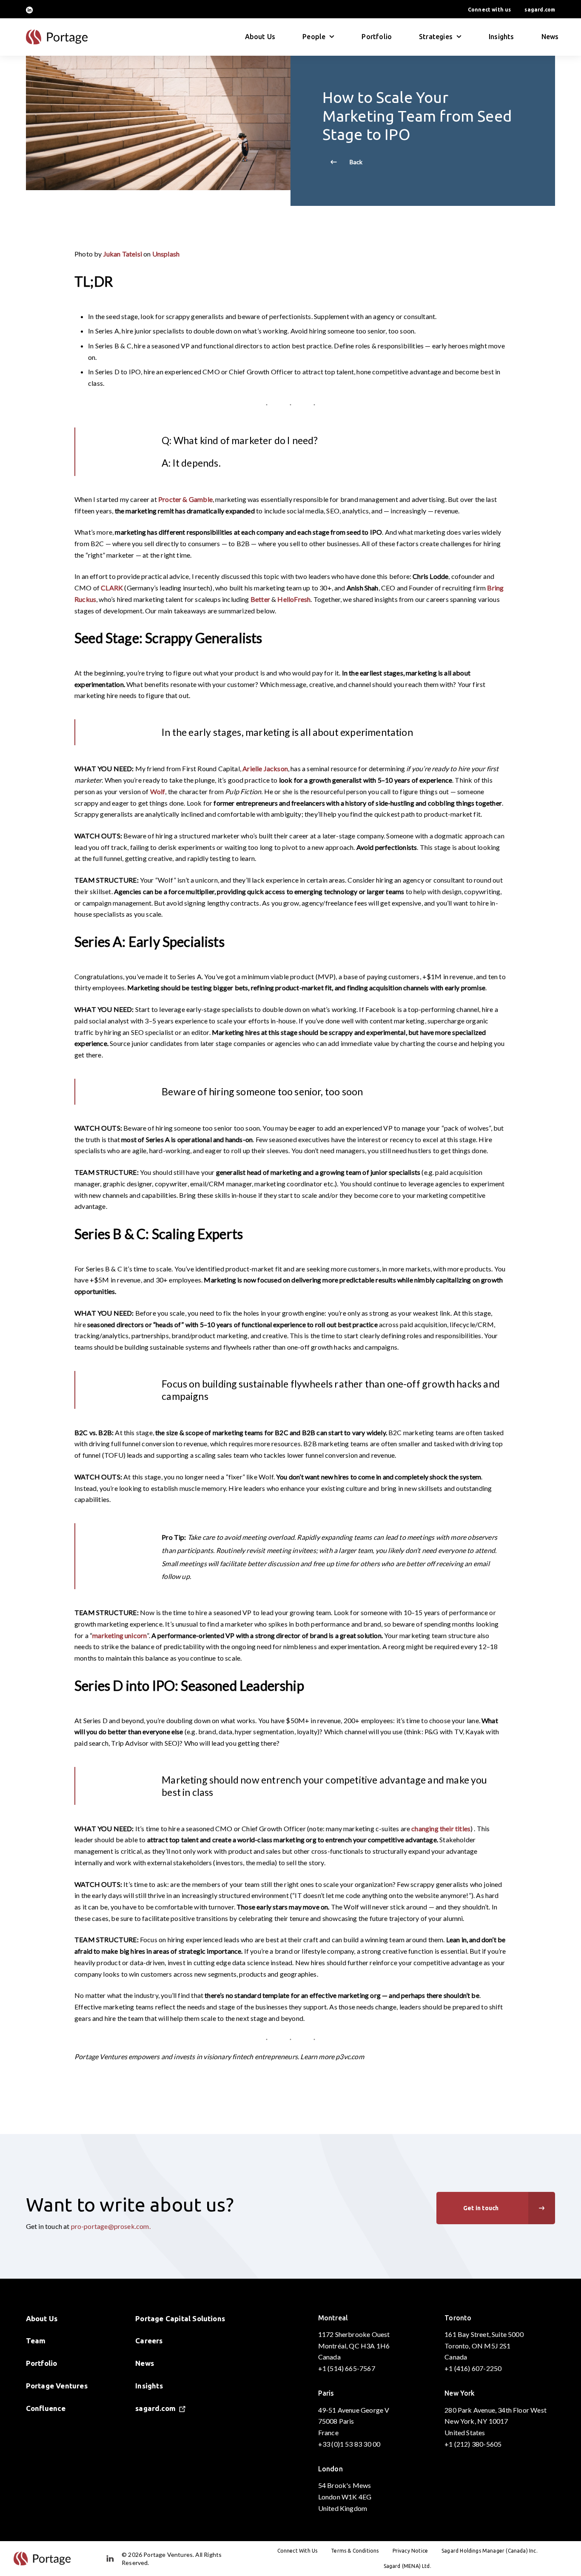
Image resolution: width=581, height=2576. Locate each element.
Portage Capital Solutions (180, 2318)
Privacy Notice (410, 2551)
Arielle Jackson (265, 768)
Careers (149, 2341)
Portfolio (377, 37)
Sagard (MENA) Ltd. (407, 2566)
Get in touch (481, 2208)
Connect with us (490, 10)
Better (260, 599)
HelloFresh (294, 599)
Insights (501, 37)
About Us (260, 37)
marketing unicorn (120, 1635)
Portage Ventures (57, 2386)
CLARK (112, 588)
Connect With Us (298, 2551)
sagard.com (540, 10)
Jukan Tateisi (123, 254)
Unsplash (166, 254)
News (550, 37)
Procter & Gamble (185, 499)
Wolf (158, 791)
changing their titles (441, 1828)
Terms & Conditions (355, 2551)
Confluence (46, 2408)
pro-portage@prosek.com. (111, 2226)
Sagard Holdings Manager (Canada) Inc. (490, 2551)
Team (36, 2341)
